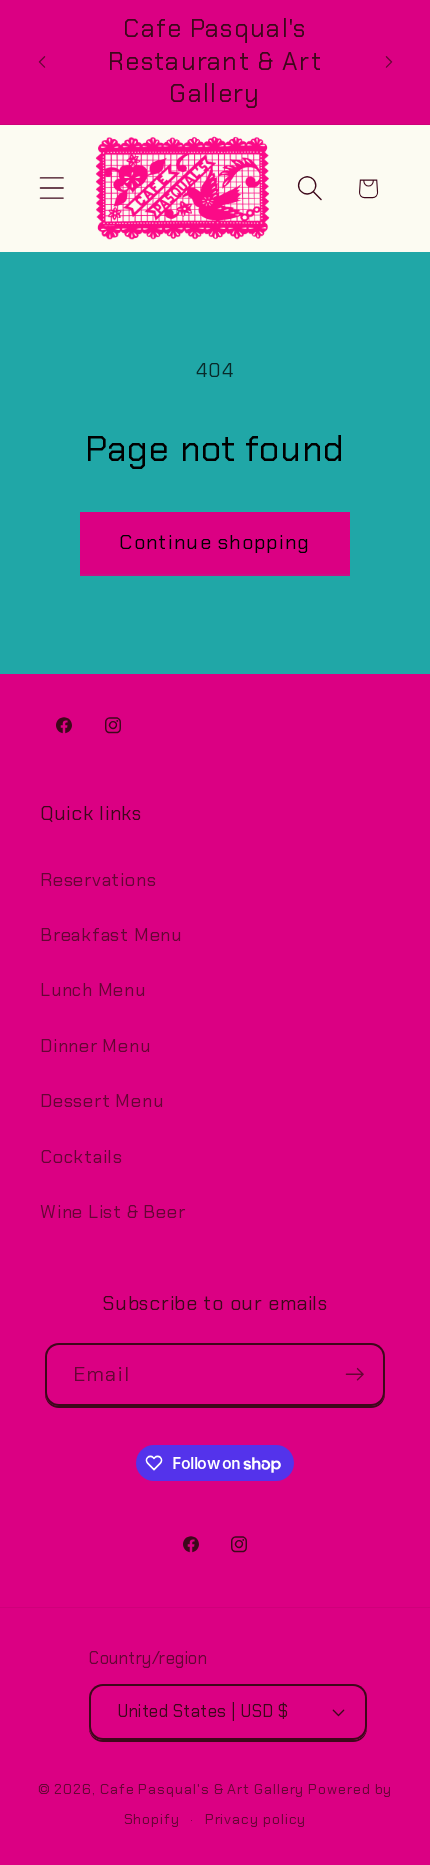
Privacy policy (256, 1819)
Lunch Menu (93, 990)
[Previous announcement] (42, 62)
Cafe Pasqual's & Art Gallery (202, 1789)
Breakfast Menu (111, 935)
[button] (51, 188)
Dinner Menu (95, 1046)
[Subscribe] (354, 1374)
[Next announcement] (389, 62)
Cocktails (81, 1157)
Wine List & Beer (112, 1212)
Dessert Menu (101, 1101)
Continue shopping (214, 542)
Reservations (98, 880)
